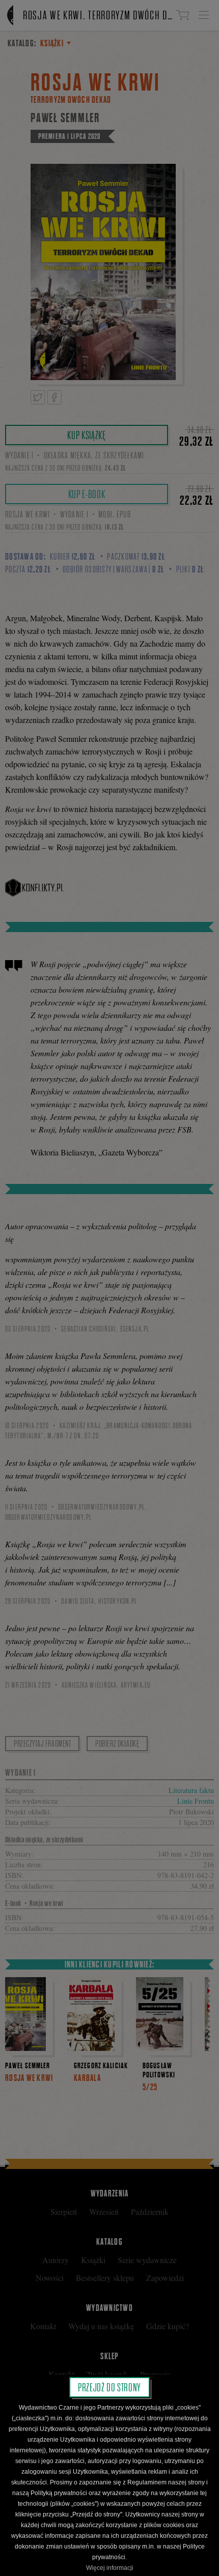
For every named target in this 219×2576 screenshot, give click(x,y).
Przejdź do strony (109, 2387)
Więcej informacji (110, 2568)
